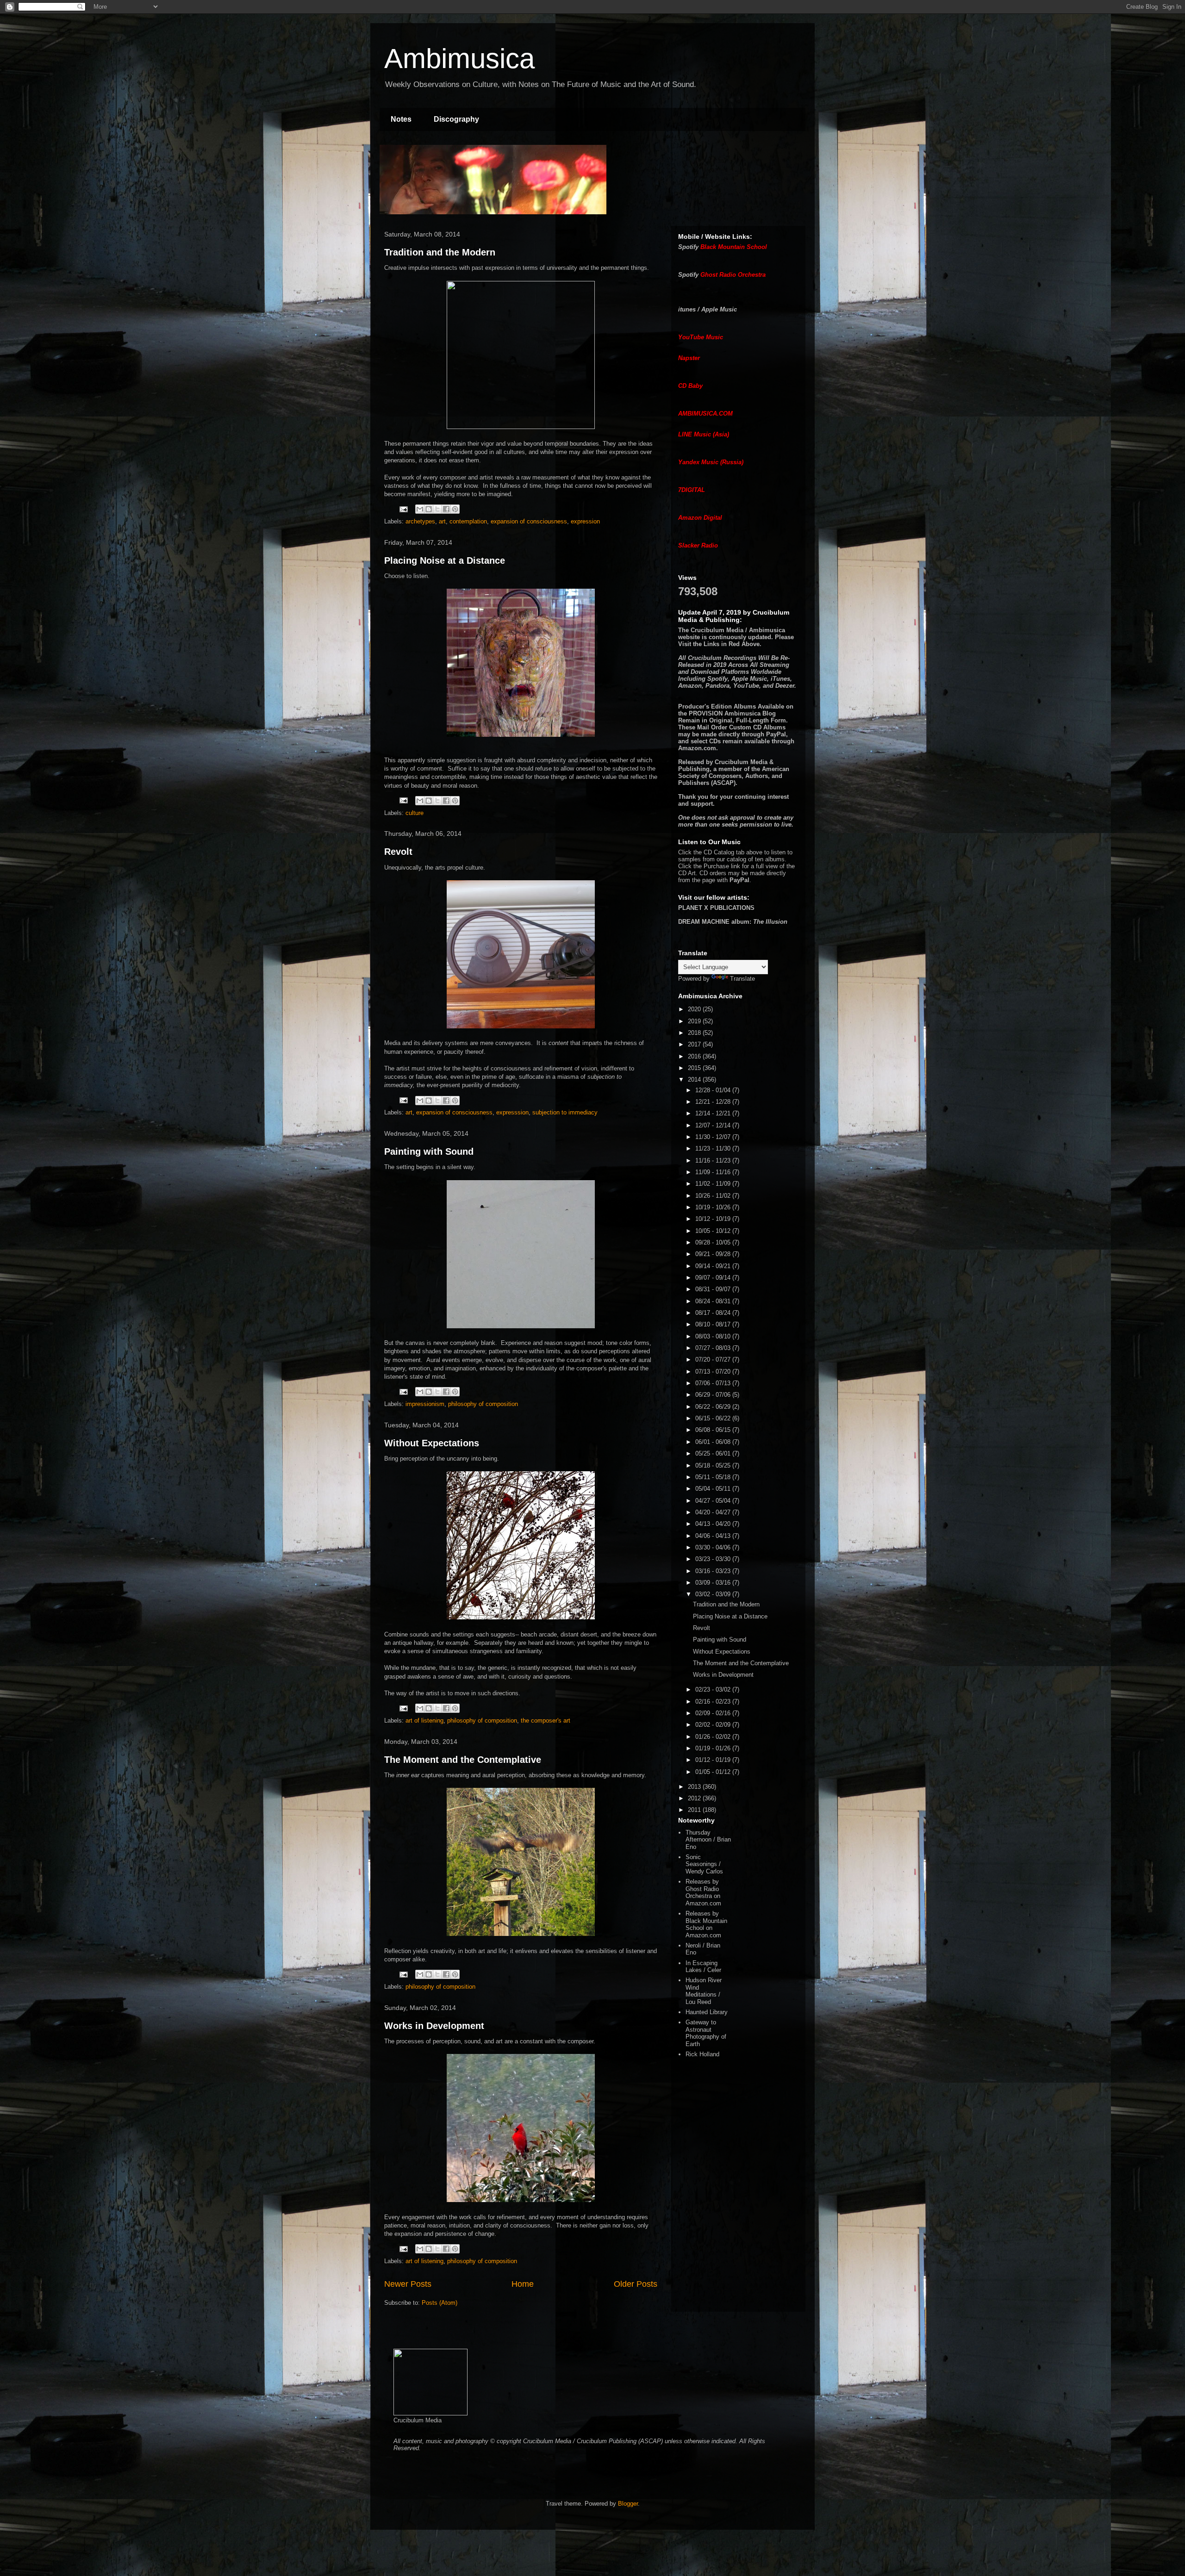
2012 (695, 1798)
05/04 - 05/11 (714, 1489)
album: (733, 922)
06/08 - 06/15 (714, 1430)
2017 (695, 1044)
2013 (695, 1787)
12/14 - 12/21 (714, 1113)
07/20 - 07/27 (714, 1360)
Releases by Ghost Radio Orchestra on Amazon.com (703, 1892)
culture (415, 813)
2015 (695, 1068)
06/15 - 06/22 (714, 1418)
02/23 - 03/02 (714, 1689)
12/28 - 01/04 (714, 1090)
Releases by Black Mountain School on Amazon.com (706, 1924)
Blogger (628, 2504)
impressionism (425, 1404)
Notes (401, 119)
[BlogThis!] (429, 509)
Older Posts (636, 2284)
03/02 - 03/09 (714, 1594)
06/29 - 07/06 (714, 1395)
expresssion (512, 1112)
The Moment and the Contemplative (463, 1760)
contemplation (468, 521)
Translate (742, 979)
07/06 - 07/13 (714, 1383)
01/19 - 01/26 (714, 1748)
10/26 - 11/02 (714, 1196)
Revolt (398, 852)
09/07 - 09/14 (714, 1278)
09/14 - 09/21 (714, 1266)
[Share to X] (437, 509)
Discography (456, 119)
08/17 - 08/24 (714, 1313)
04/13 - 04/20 (714, 1524)
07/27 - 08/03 (714, 1348)
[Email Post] (403, 509)
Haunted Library (707, 2012)
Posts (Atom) (440, 2303)
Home (523, 2284)
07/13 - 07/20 (714, 1372)
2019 (695, 1021)
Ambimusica (459, 59)
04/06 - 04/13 (714, 1536)
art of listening (424, 1720)
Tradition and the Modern (440, 252)
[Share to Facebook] (446, 509)
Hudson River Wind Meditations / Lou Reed (704, 1991)
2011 (695, 1810)
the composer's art (546, 1720)
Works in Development (434, 2026)
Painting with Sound (429, 1151)
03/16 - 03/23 (714, 1571)
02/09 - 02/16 (714, 1713)
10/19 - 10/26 (714, 1207)
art (442, 521)
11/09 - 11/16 (714, 1172)
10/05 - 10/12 (714, 1231)
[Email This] (420, 509)
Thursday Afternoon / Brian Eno (708, 1840)
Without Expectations (432, 1443)
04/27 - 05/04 (714, 1501)
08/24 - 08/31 (714, 1301)
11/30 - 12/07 (714, 1137)
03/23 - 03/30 (714, 1559)
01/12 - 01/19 (714, 1760)
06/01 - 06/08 (714, 1442)
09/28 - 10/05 (714, 1242)
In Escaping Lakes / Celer (703, 1967)
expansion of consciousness (529, 521)
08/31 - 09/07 (714, 1289)
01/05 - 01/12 (714, 1772)
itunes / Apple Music (708, 309)
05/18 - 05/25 (714, 1465)
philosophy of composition (483, 1404)
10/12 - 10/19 (714, 1219)
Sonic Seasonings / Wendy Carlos (704, 1864)
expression (585, 521)
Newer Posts (408, 2284)
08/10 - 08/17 (714, 1324)
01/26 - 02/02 (714, 1737)
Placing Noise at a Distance (445, 560)
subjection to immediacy (565, 1112)
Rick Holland (702, 2054)
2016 (695, 1056)
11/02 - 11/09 (714, 1184)
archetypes (420, 521)
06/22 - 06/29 (714, 1407)
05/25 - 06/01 (714, 1453)
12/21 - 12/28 (714, 1102)
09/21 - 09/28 (714, 1254)
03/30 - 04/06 (714, 1547)
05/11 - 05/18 (714, 1477)
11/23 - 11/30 (714, 1148)
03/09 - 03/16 (714, 1583)
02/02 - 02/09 (714, 1725)
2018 (695, 1033)
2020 (695, 1009)
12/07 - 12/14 (714, 1125)
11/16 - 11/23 (714, 1160)
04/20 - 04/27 (714, 1512)
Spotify (688, 247)
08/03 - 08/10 (714, 1336)
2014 (695, 1080)
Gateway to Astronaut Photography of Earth (706, 2033)
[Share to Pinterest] (455, 509)
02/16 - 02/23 (714, 1702)
